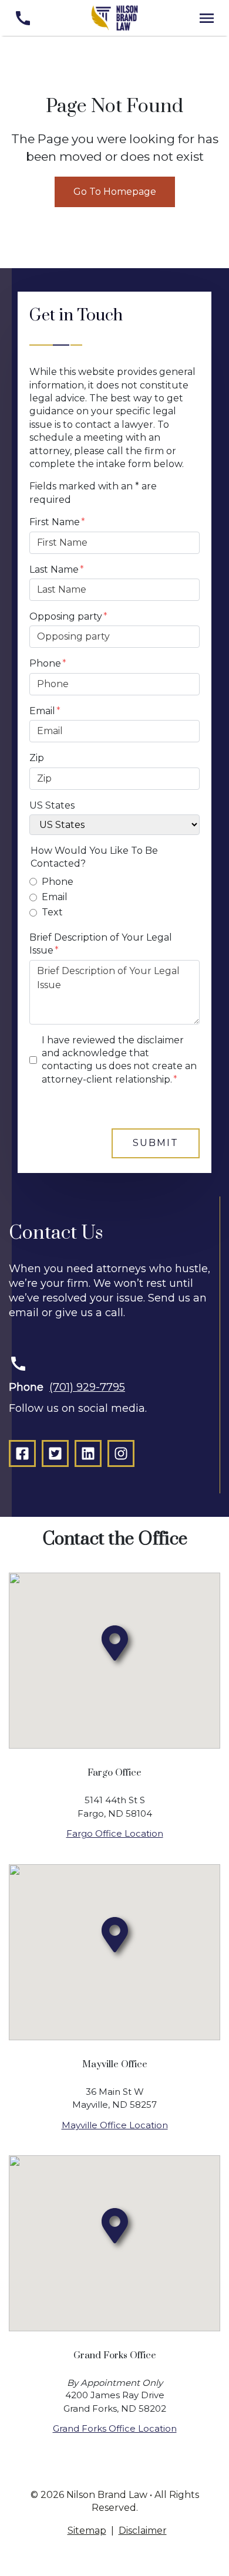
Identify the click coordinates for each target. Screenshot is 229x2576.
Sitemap (87, 2531)
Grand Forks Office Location (115, 2428)
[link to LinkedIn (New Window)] (88, 1453)
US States (52, 805)
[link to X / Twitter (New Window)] (55, 1453)
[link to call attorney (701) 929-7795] (23, 18)
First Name (55, 522)
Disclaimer (143, 2531)
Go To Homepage (115, 192)
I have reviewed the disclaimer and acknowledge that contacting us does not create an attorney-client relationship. (119, 1060)
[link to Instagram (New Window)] (121, 1453)
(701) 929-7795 (87, 1387)
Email (42, 711)
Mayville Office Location (115, 2125)
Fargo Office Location (115, 1833)
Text (52, 912)
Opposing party (66, 616)
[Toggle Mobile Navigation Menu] (206, 18)
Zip (37, 758)
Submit (156, 1143)
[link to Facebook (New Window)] (22, 1453)
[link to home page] (114, 17)
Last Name (54, 569)
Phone (45, 663)
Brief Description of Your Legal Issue (101, 944)
